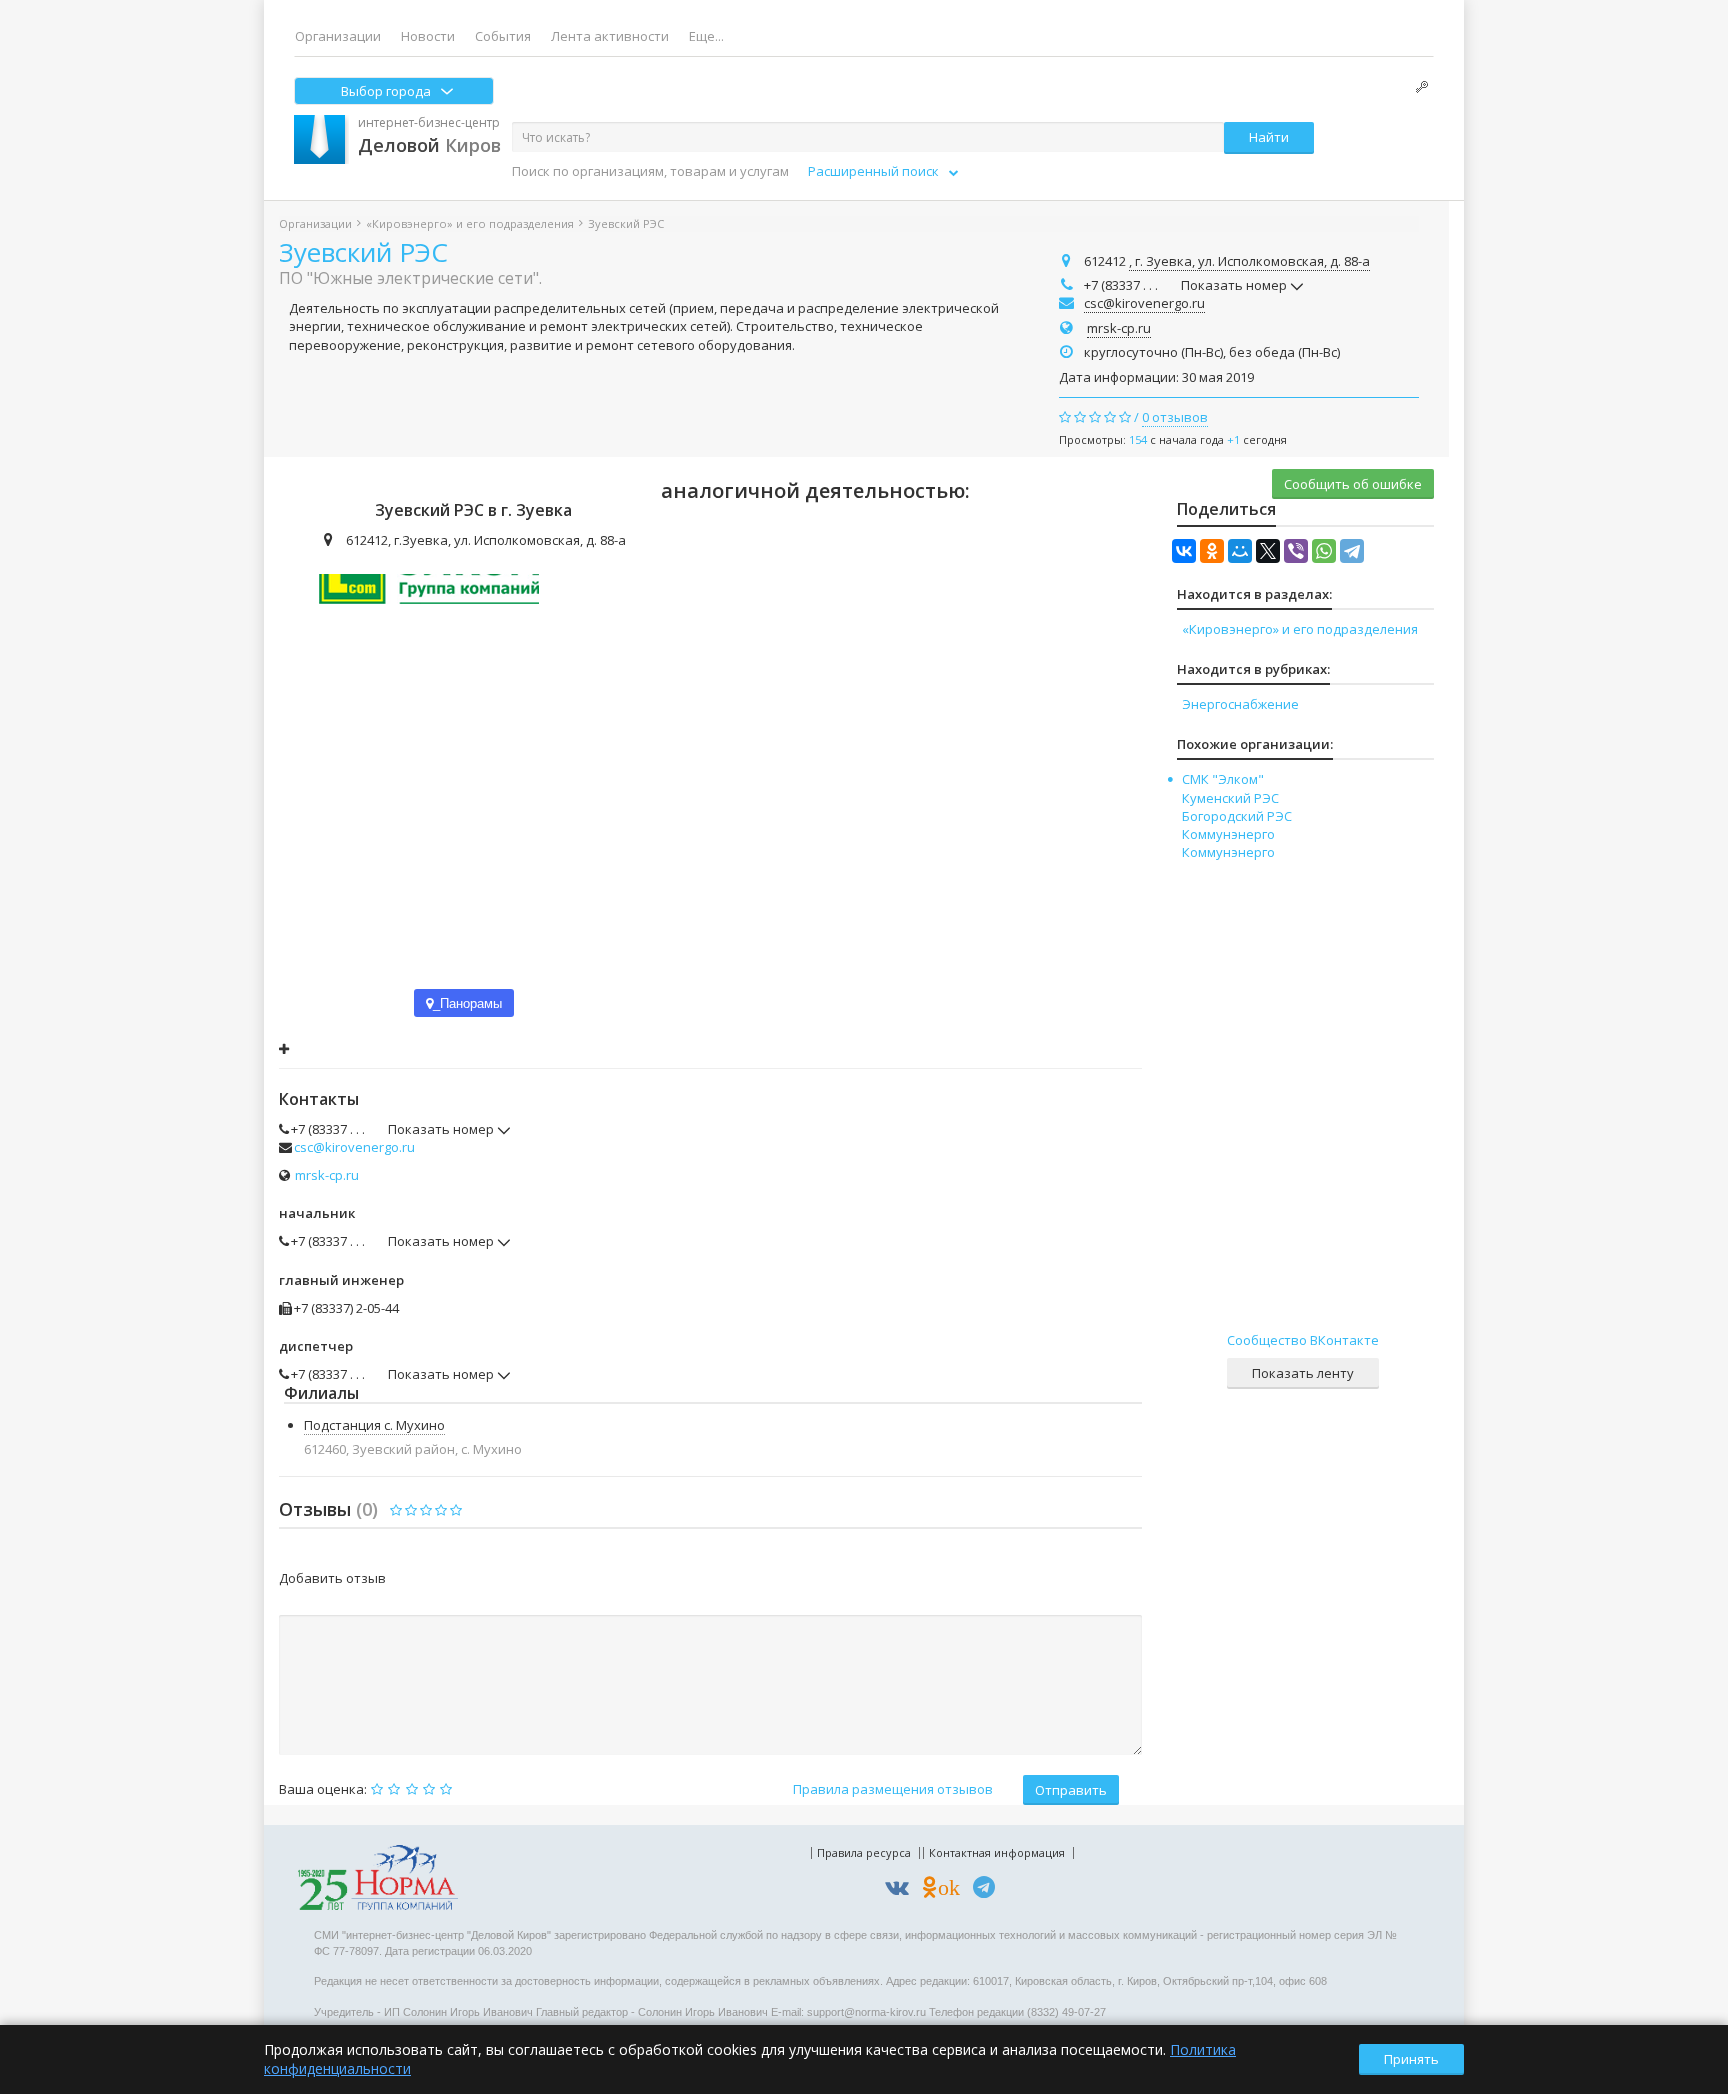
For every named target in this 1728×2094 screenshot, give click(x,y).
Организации (338, 36)
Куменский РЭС (1230, 798)
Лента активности (610, 36)
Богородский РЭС (1237, 816)
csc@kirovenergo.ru (1144, 303)
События (503, 36)
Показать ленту (1303, 1373)
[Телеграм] (989, 1890)
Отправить (1071, 1790)
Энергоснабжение (1240, 704)
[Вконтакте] (902, 1890)
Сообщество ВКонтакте (1303, 1340)
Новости (428, 36)
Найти (1269, 137)
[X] (1268, 551)
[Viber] (1296, 551)
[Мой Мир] (1240, 551)
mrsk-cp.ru (1119, 328)
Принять (1411, 2059)
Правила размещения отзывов (893, 1789)
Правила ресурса (864, 1852)
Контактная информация (997, 1852)
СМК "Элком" (1223, 779)
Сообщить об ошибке (1353, 484)
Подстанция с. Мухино (374, 1425)
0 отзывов (1175, 417)
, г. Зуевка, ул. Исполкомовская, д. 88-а (1249, 261)
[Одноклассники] (1212, 551)
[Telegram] (1352, 551)
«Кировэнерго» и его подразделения (470, 223)
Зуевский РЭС (363, 252)
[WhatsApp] (1324, 551)
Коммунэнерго (1228, 834)
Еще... (706, 36)
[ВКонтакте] (1184, 551)
